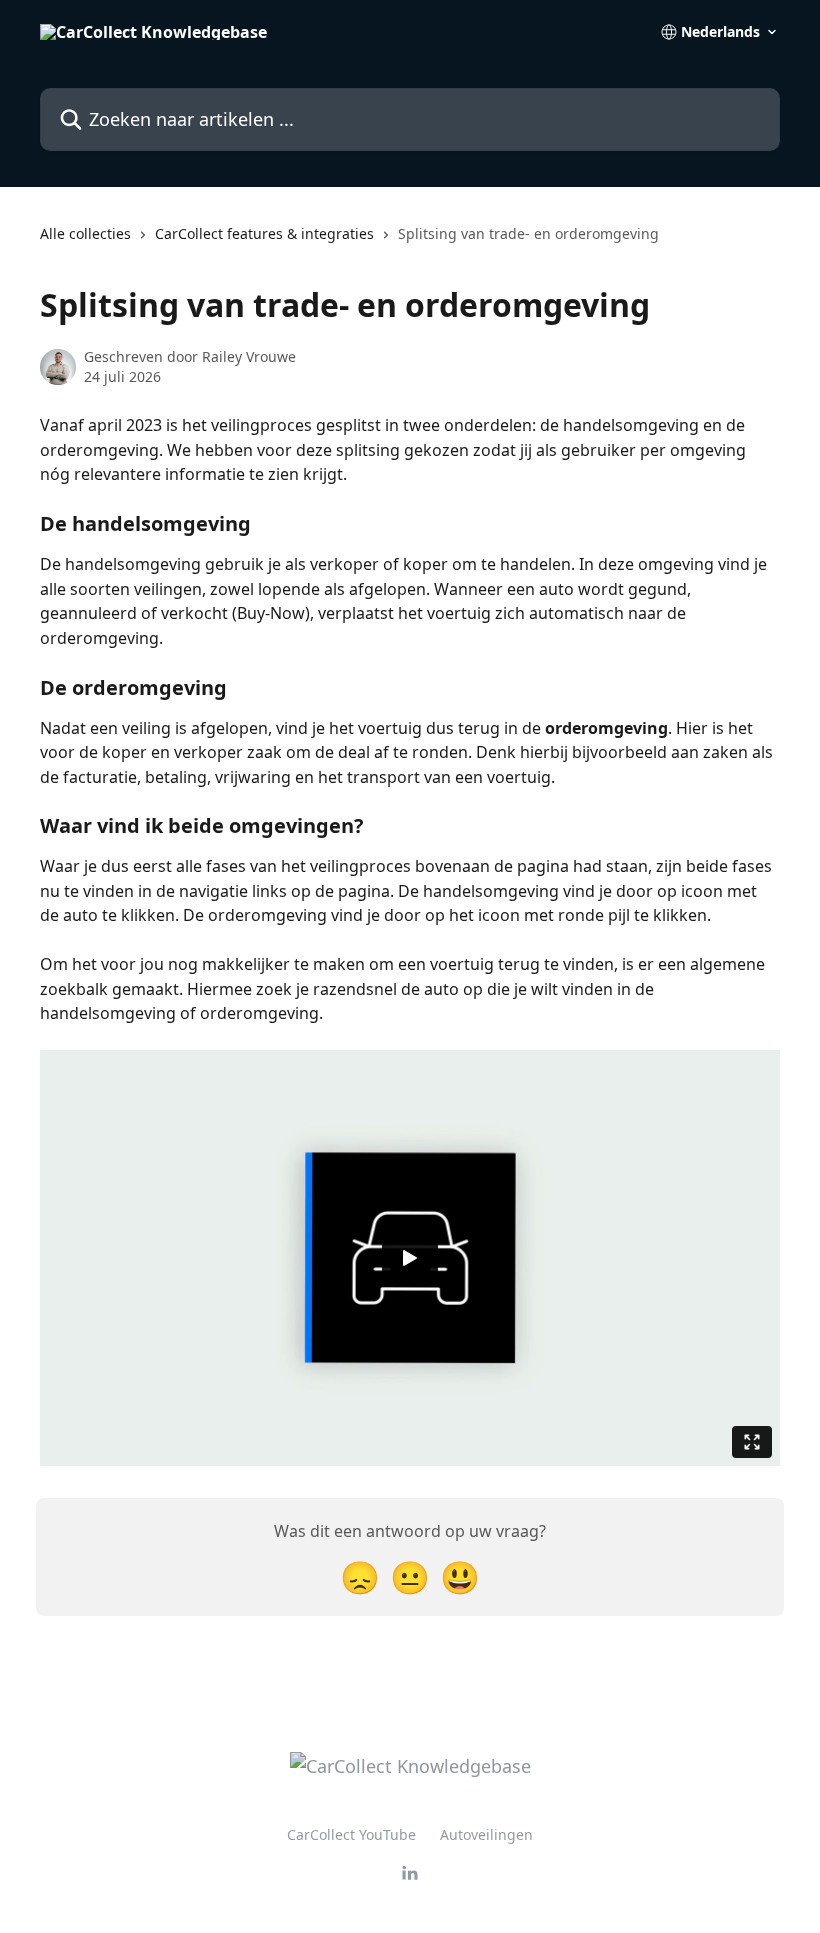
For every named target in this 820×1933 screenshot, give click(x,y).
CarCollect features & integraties (264, 233)
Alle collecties (85, 233)
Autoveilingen (486, 1834)
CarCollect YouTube (351, 1834)
